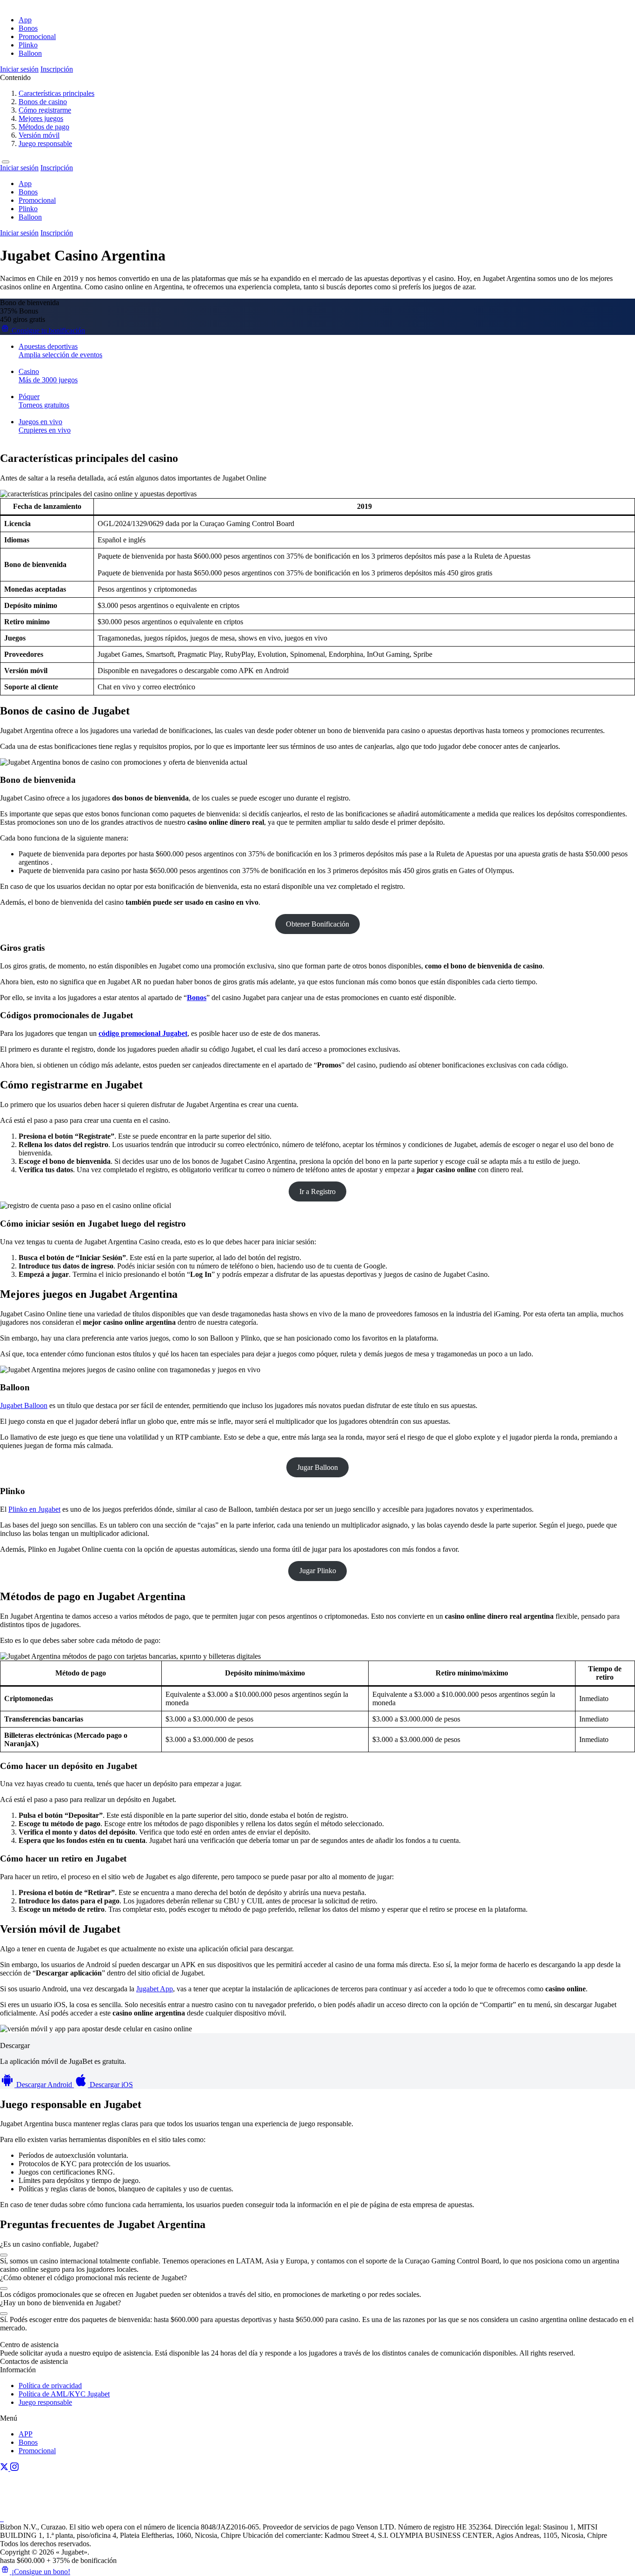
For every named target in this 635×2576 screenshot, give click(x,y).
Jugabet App (155, 1989)
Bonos (28, 28)
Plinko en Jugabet (34, 1509)
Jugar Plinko (318, 1571)
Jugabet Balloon (24, 1405)
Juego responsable (45, 2402)
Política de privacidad (50, 2386)
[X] (5, 2468)
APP (26, 2434)
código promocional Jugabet (143, 1033)
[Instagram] (14, 2468)
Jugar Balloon (317, 1467)
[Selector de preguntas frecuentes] (4, 2255)
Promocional (37, 37)
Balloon (30, 53)
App (25, 20)
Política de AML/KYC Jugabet (64, 2394)
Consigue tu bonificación (47, 330)
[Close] (6, 162)
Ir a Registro (317, 1191)
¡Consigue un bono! (40, 2572)
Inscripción (57, 69)
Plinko (28, 45)
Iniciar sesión (19, 69)
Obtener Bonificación (317, 924)
